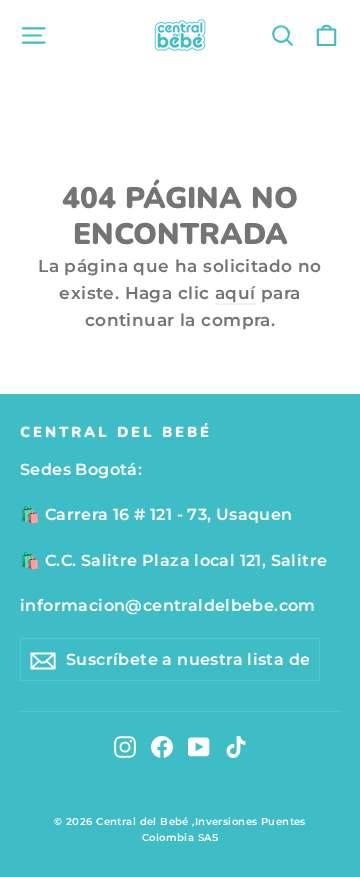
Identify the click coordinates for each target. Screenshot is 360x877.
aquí (235, 293)
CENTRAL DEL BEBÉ (116, 432)
